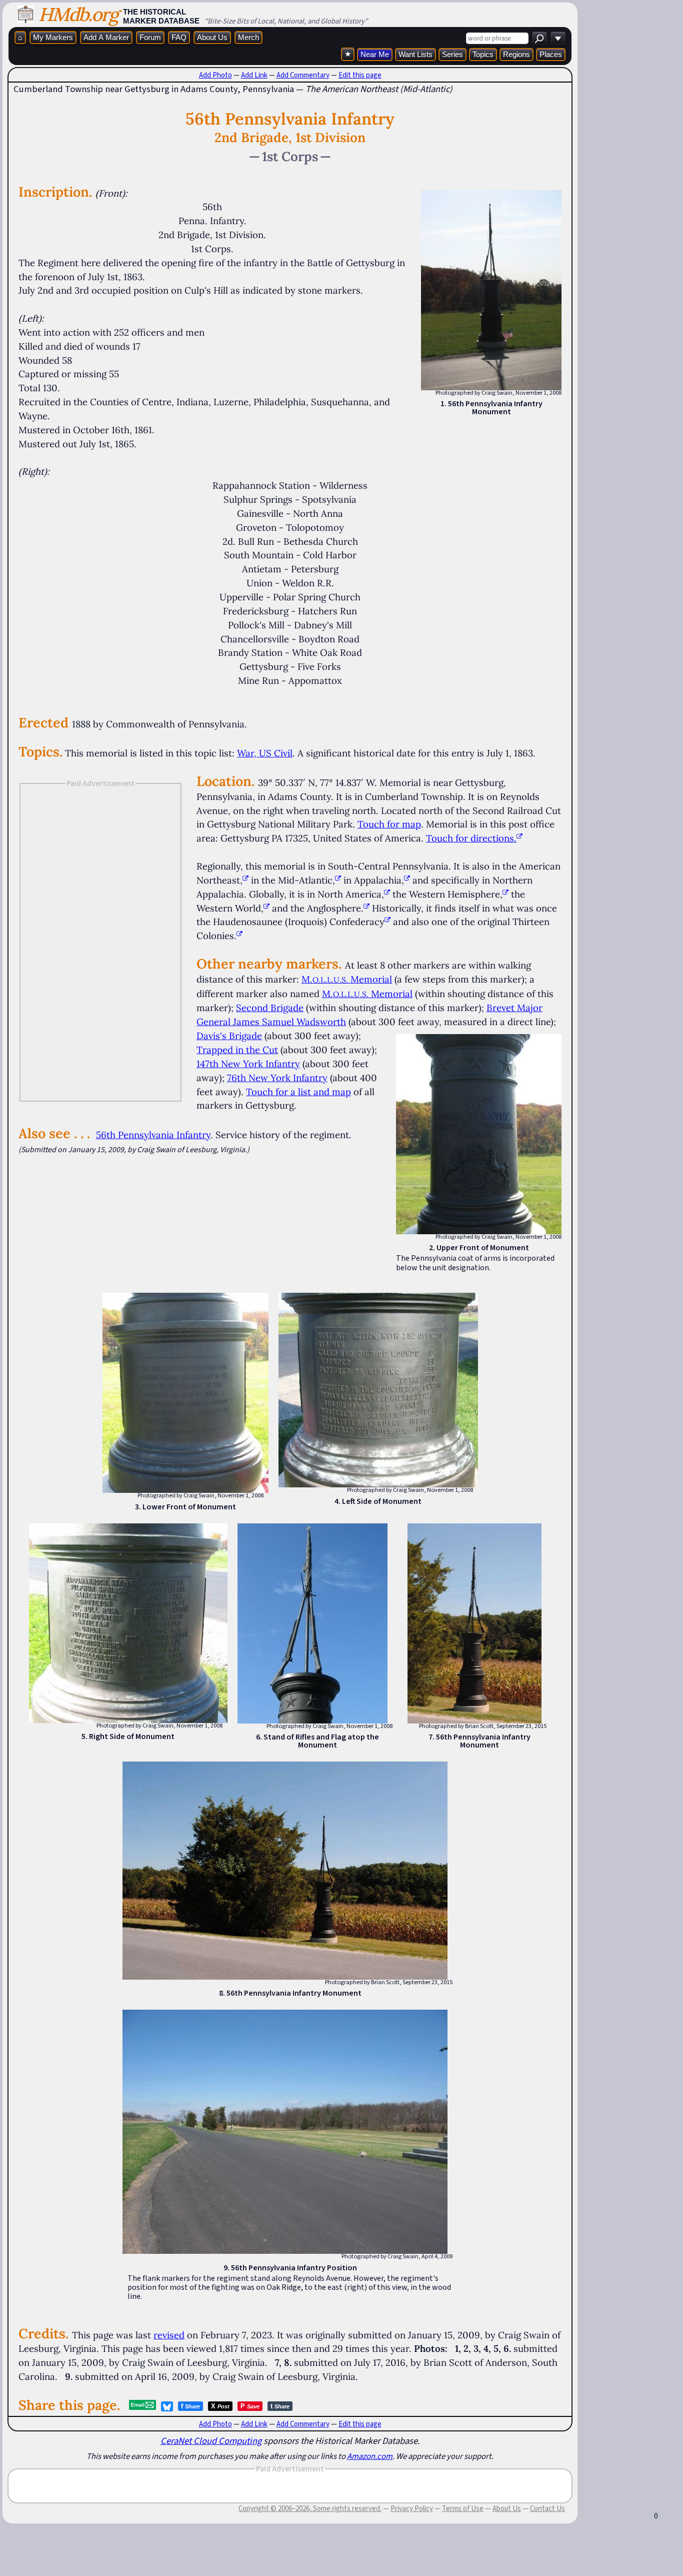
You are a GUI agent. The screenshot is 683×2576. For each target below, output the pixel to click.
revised (169, 2335)
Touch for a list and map (298, 1092)
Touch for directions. (471, 838)
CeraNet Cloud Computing (211, 2441)
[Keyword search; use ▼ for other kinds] (539, 38)
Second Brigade (270, 1008)
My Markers (53, 37)
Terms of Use (463, 2508)
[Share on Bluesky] (167, 2406)
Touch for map (389, 824)
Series (452, 54)
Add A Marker (106, 37)
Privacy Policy (412, 2508)
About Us (212, 37)
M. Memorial (347, 979)
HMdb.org (78, 14)
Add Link (254, 75)
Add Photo (215, 75)
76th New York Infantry (277, 1078)
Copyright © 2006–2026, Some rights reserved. (310, 2508)
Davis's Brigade (229, 1036)
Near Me (375, 54)
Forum (150, 37)
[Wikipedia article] (245, 880)
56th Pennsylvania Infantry (153, 1135)
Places (551, 54)
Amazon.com (370, 2456)
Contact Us (547, 2508)
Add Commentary (303, 75)
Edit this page (360, 75)
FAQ (179, 37)
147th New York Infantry (248, 1064)
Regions (516, 54)
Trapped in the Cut (237, 1050)
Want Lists (415, 54)
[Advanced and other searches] (558, 38)
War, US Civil (265, 753)
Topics (483, 54)
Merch (248, 37)
